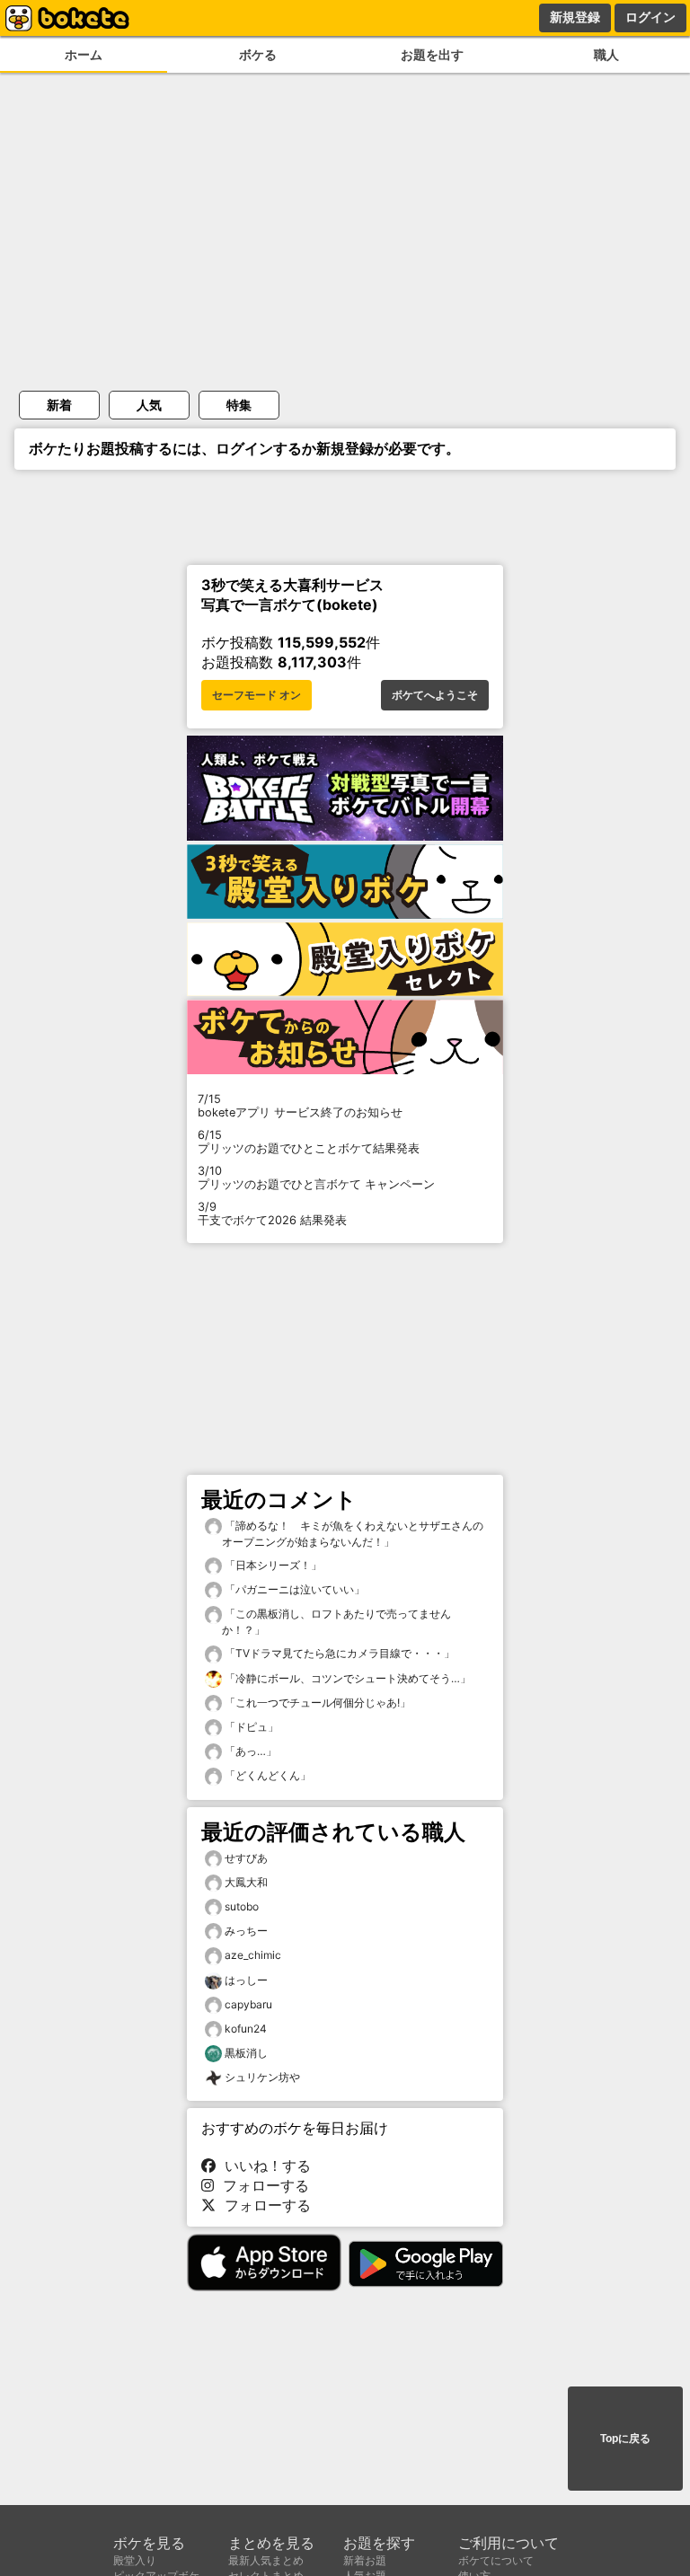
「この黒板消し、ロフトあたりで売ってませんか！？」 (336, 1622)
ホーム (84, 54)
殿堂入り (135, 2560)
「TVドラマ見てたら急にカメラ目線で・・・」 (338, 1653)
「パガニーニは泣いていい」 (293, 1589)
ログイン (650, 17)
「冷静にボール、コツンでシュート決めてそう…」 (346, 1678)
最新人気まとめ (266, 2560)
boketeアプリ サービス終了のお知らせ (300, 1106)
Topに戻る (625, 2439)
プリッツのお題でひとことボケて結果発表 (309, 1142)
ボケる (258, 54)
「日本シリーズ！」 (272, 1565)
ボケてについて (496, 2560)
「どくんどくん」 (266, 1775)
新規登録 (575, 17)
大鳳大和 (246, 1882)
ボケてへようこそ (435, 695)
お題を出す (432, 54)
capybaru (248, 2004)
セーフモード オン (257, 695)
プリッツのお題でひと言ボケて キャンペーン (316, 1178)
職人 (606, 54)
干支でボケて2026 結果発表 (272, 1213)
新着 (59, 405)
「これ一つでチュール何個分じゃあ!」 (316, 1703)
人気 (149, 405)
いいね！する (263, 2166)
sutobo (242, 1906)
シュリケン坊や (262, 2077)
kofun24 (246, 2029)
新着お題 (365, 2560)
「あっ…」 (249, 1751)
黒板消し (246, 2053)
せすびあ (246, 1858)
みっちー (246, 1931)
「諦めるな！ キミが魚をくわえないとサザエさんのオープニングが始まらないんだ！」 (353, 1534)
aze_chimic (253, 1955)
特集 (239, 405)
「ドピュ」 (250, 1727)
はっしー (246, 1980)
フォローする (261, 2185)
